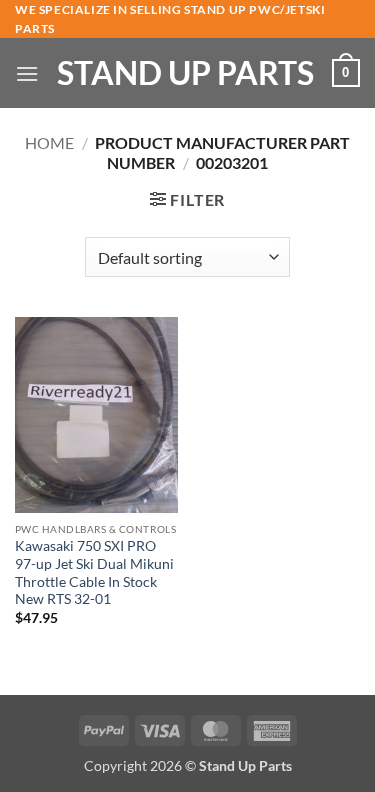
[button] (27, 73)
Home (49, 142)
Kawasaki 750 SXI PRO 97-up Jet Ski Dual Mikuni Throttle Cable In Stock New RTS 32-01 (94, 572)
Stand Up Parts (185, 73)
